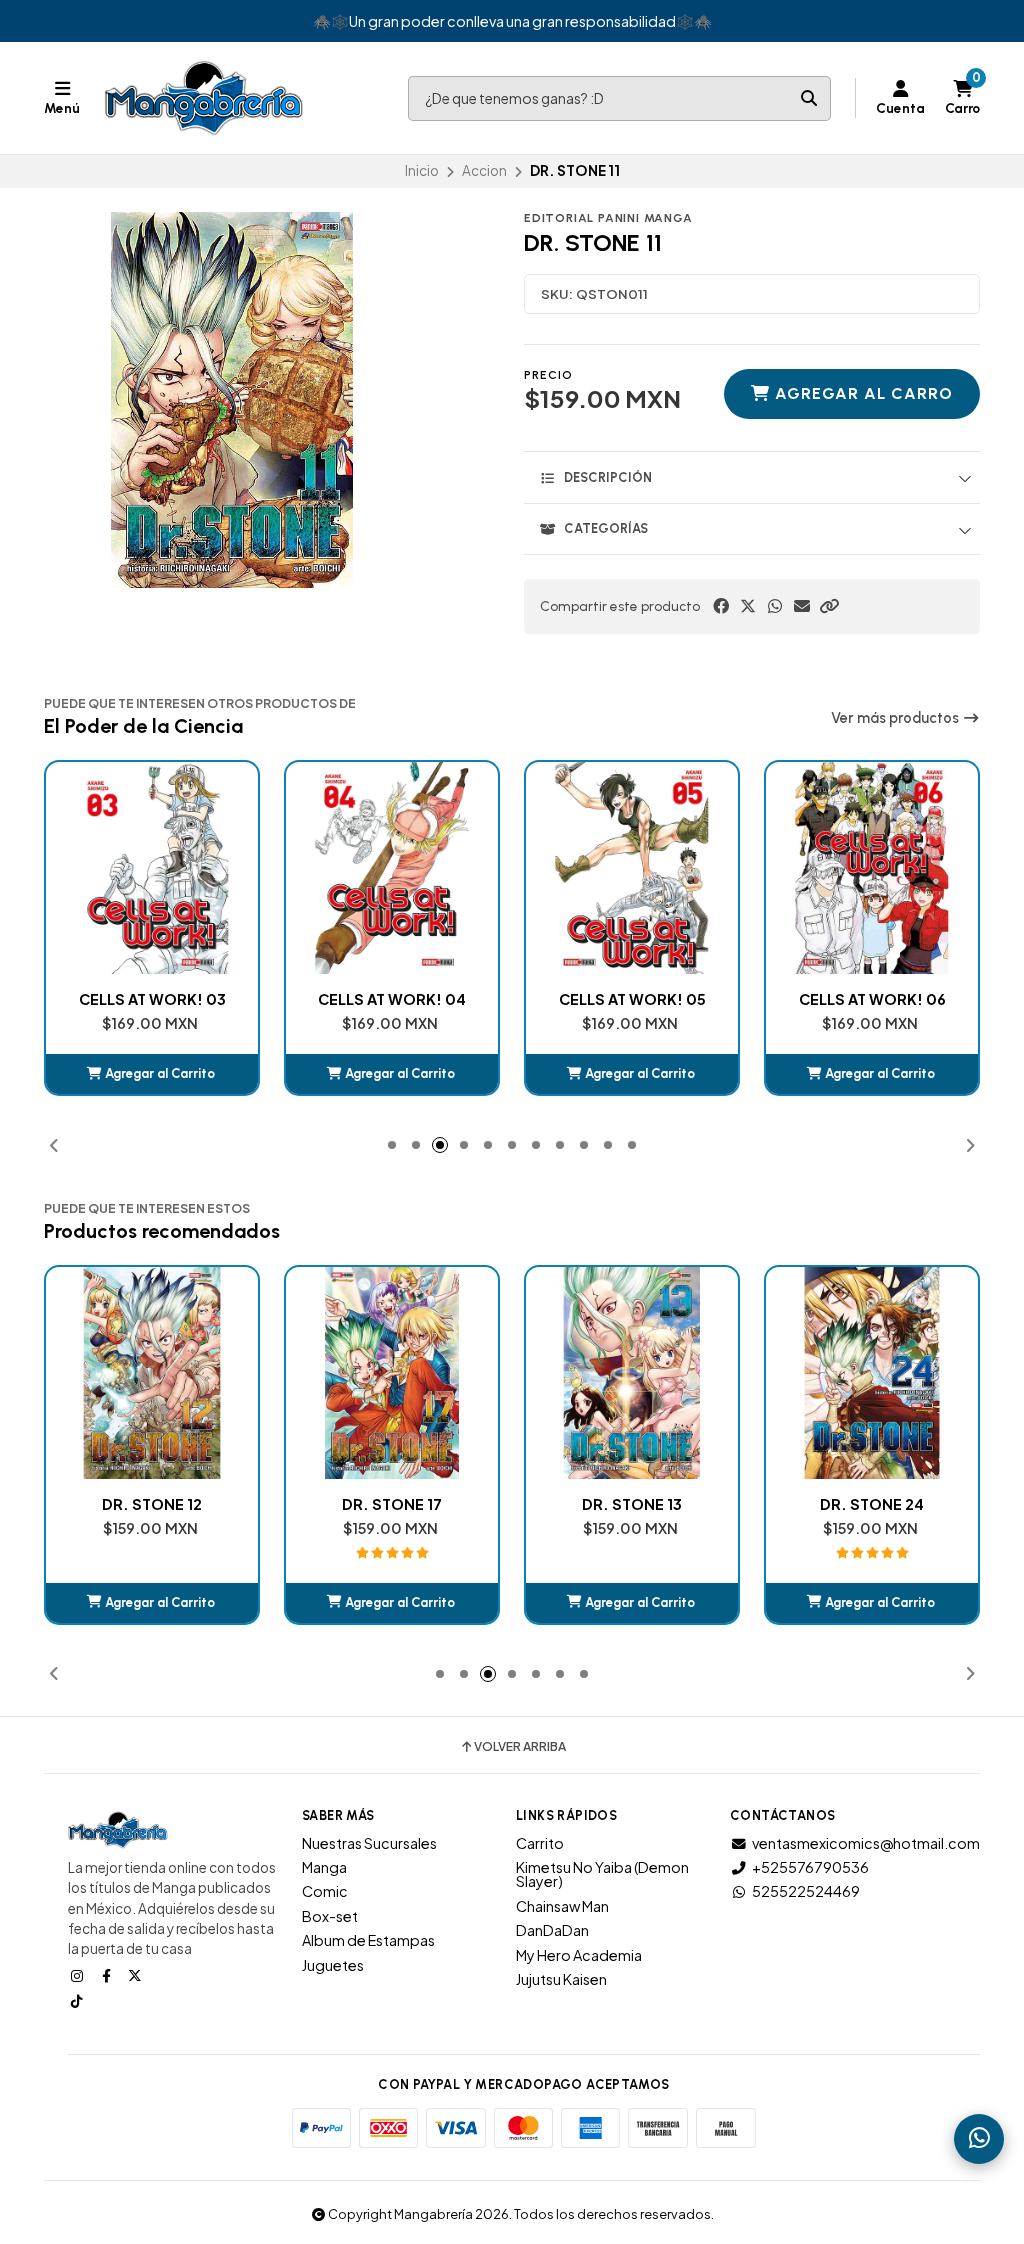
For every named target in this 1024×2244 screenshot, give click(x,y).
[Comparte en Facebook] (721, 606)
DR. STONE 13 (392, 1504)
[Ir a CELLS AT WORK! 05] (392, 868)
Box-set (330, 1916)
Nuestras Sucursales (369, 1843)
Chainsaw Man (562, 1906)
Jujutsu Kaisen (561, 1979)
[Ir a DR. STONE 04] (872, 868)
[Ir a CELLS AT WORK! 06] (632, 868)
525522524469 (806, 1891)
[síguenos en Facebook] (108, 1975)
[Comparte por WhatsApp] (775, 606)
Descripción (608, 477)
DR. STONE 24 (632, 1504)
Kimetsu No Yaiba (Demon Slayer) (602, 1874)
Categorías (606, 528)
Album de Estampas (368, 1940)
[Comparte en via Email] (802, 606)
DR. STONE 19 (872, 1504)
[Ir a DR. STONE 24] (632, 1373)
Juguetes (333, 1965)
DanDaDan (552, 1930)
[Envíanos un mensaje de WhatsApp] (979, 2139)
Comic (325, 1891)
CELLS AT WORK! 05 (392, 999)
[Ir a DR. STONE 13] (392, 1373)
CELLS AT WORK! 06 (632, 999)
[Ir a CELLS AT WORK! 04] (152, 868)
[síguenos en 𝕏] (137, 1975)
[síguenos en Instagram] (79, 1975)
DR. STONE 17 (152, 1504)
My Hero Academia (579, 1955)
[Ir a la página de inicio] (204, 98)
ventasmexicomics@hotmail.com (866, 1843)
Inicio (422, 170)
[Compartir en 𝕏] (748, 606)
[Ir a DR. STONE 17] (152, 1373)
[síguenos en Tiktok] (79, 2000)
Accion (484, 170)
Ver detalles (872, 1602)
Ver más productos (896, 718)
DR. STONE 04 (872, 999)
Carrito (540, 1843)
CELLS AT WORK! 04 (152, 999)
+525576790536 (810, 1867)
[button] (829, 606)
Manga (324, 1867)
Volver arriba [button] (520, 1747)
